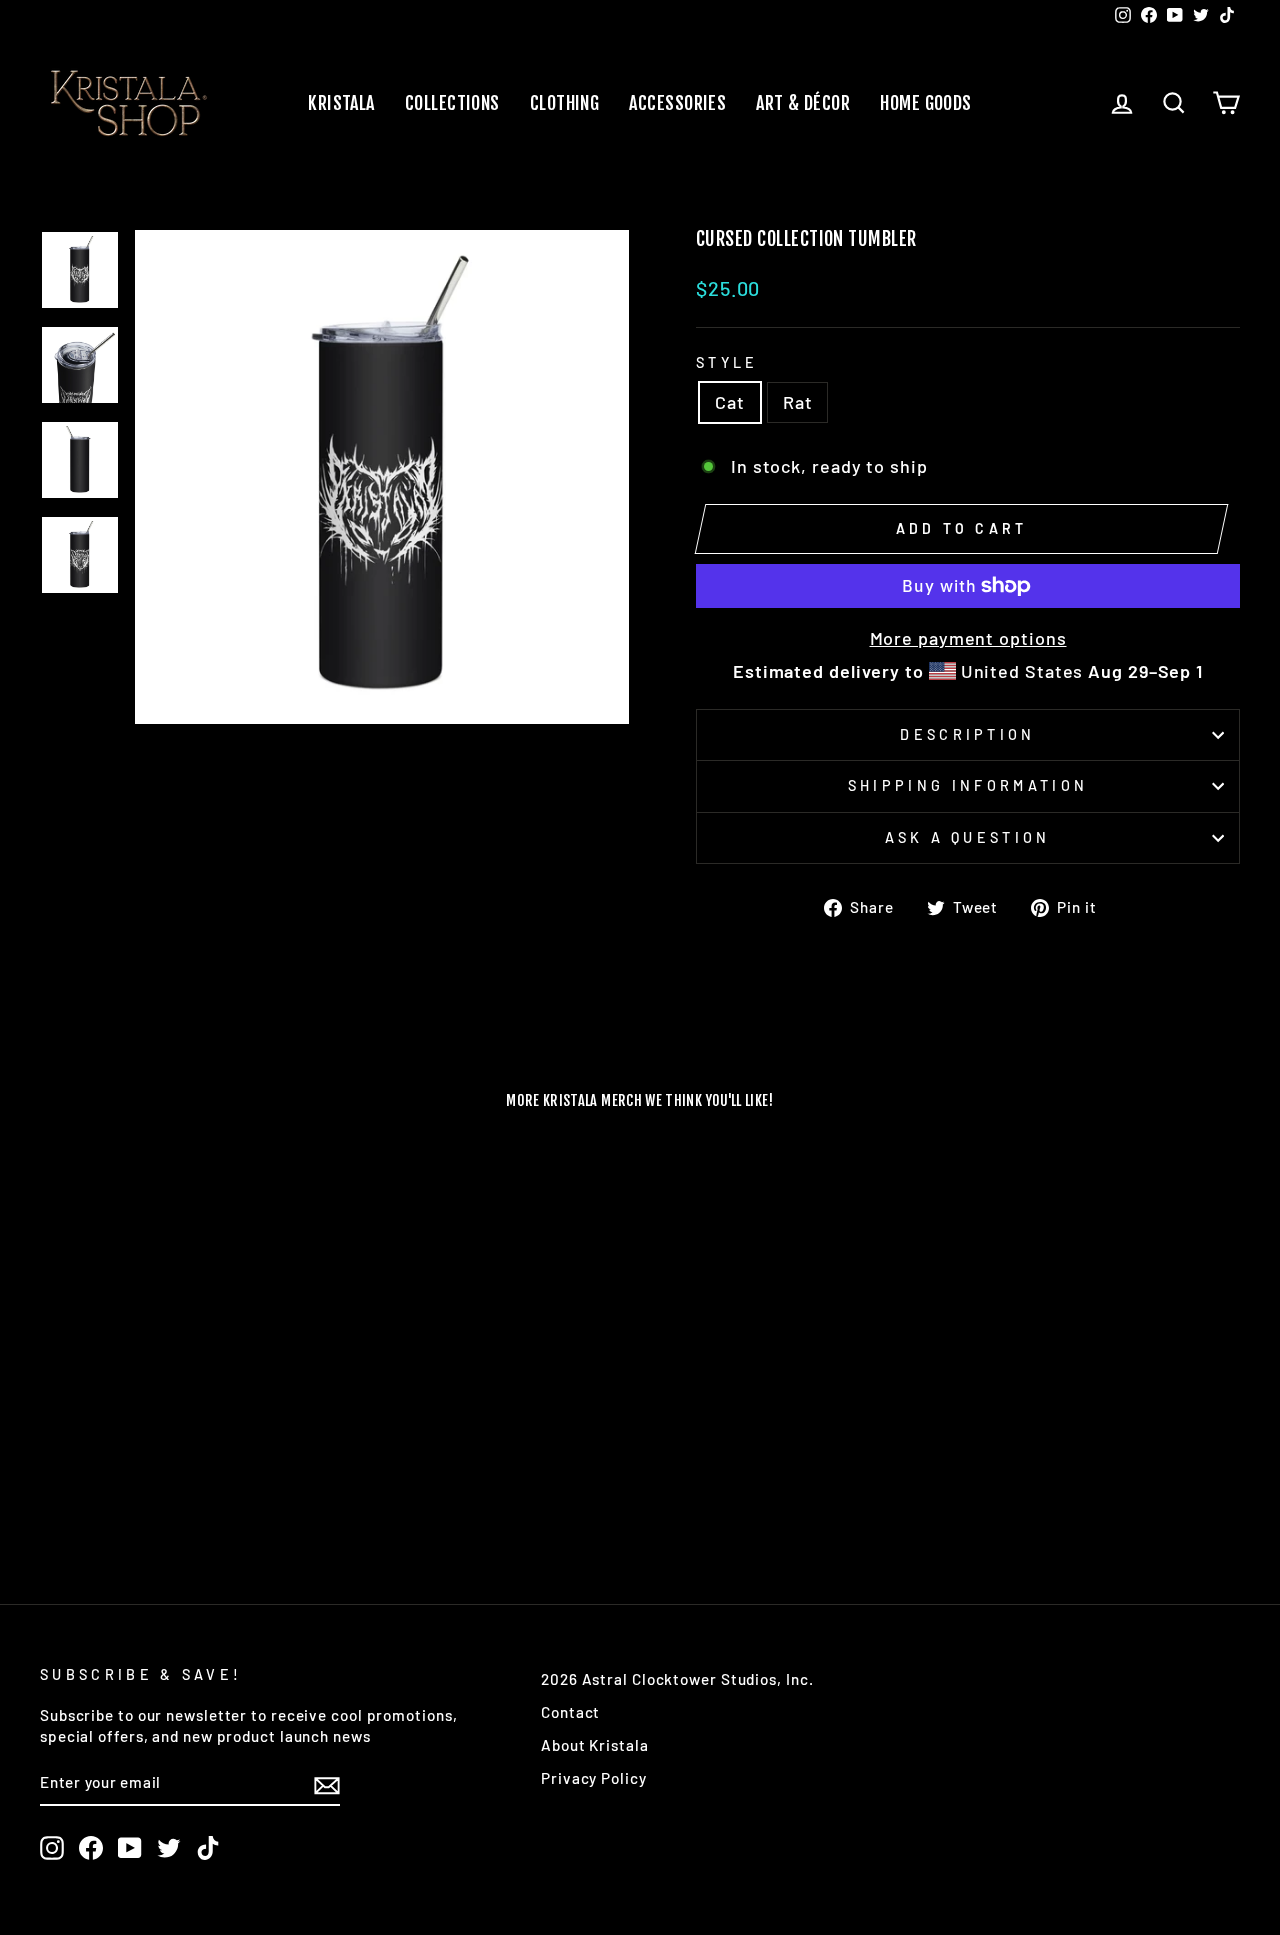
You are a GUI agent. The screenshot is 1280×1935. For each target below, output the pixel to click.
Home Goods (926, 103)
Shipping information (968, 785)
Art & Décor (803, 103)
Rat (798, 402)
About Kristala (595, 1745)
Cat (730, 402)
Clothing (565, 103)
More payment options (968, 638)
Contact (570, 1712)
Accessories (677, 103)
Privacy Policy (594, 1778)
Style (727, 362)
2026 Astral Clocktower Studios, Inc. (677, 1679)
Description (968, 734)
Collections (452, 103)
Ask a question (967, 837)
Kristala (341, 103)
